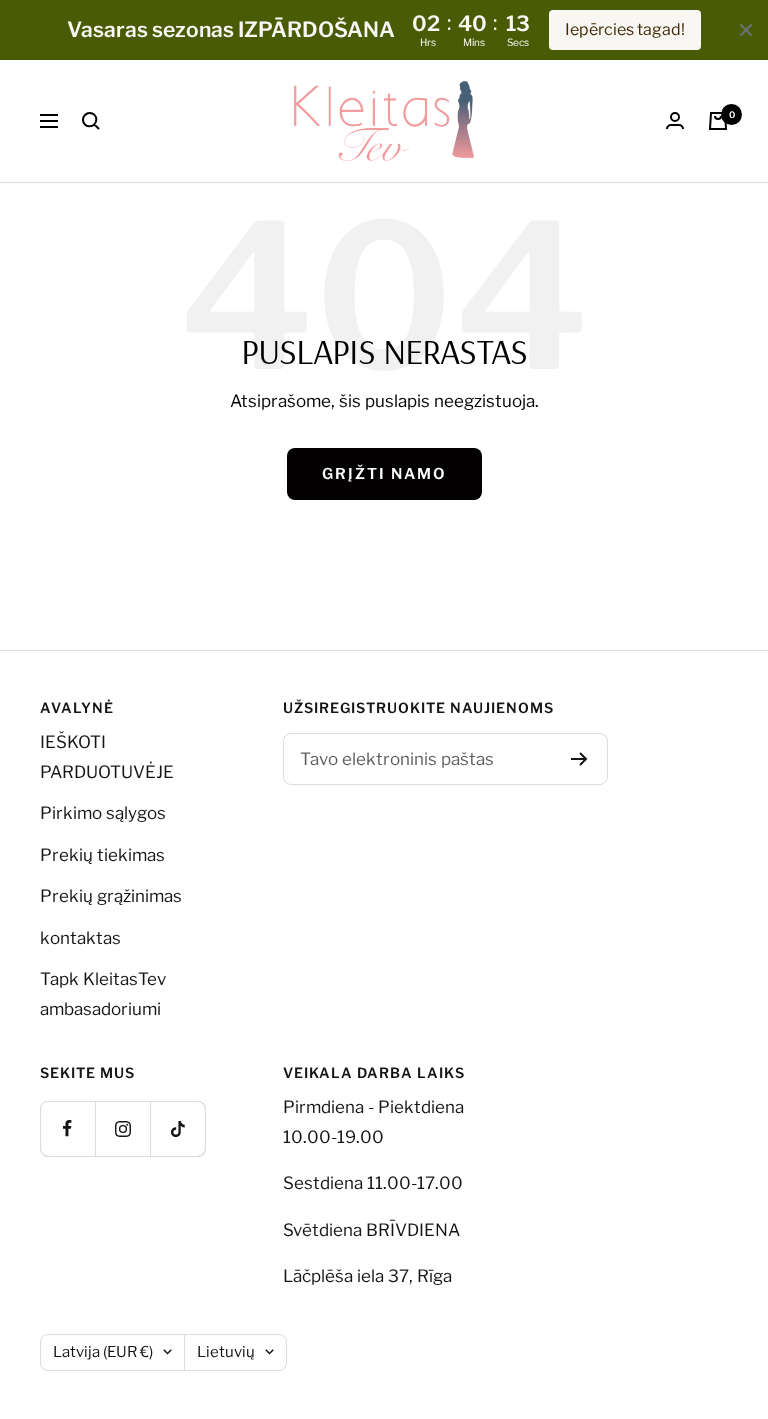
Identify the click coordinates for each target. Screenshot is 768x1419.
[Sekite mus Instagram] (122, 1128)
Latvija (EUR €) (103, 1352)
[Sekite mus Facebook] (67, 1128)
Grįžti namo (384, 474)
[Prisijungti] (675, 120)
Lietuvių (226, 1352)
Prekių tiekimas (102, 855)
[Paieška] (91, 121)
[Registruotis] (579, 759)
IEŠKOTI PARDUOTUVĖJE (107, 756)
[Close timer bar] (746, 30)
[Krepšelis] (718, 121)
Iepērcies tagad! (625, 29)
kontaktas (80, 938)
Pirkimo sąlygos (103, 813)
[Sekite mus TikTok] (177, 1128)
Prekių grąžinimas (111, 896)
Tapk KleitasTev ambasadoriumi (103, 993)
